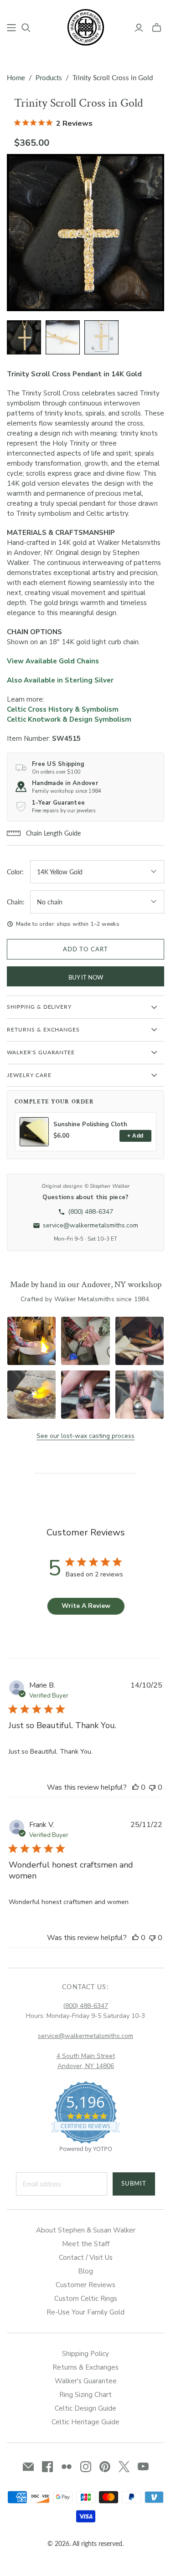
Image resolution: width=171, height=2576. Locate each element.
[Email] (28, 2467)
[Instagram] (86, 2467)
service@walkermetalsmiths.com (85, 2036)
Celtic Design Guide (85, 2408)
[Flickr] (67, 2467)
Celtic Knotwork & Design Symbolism (69, 719)
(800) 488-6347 (85, 2006)
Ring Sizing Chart (85, 2395)
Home (16, 77)
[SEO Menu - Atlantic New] (11, 28)
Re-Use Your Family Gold (85, 2312)
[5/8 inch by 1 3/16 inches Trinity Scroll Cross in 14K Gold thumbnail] (101, 337)
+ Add (135, 1136)
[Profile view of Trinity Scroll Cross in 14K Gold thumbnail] (63, 337)
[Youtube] (143, 2467)
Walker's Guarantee (86, 2381)
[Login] (139, 28)
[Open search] (26, 28)
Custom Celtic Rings (86, 2299)
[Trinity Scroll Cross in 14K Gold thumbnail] (24, 337)
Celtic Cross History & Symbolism (63, 709)
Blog (85, 2271)
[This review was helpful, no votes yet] (135, 1787)
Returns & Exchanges (85, 2367)
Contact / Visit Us (86, 2258)
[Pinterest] (105, 2467)
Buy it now (86, 977)
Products (49, 77)
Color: (15, 872)
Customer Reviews (85, 2285)
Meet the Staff (86, 2244)
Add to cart (85, 949)
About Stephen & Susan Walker (86, 2230)
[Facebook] (47, 2467)
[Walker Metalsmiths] (86, 26)
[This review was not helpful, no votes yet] (152, 1787)
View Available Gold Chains (53, 661)
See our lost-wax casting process (85, 1436)
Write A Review (86, 1606)
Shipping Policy (85, 2354)
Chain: (16, 902)
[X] (124, 2467)
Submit (134, 2183)
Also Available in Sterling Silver (60, 680)
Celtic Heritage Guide (85, 2422)
